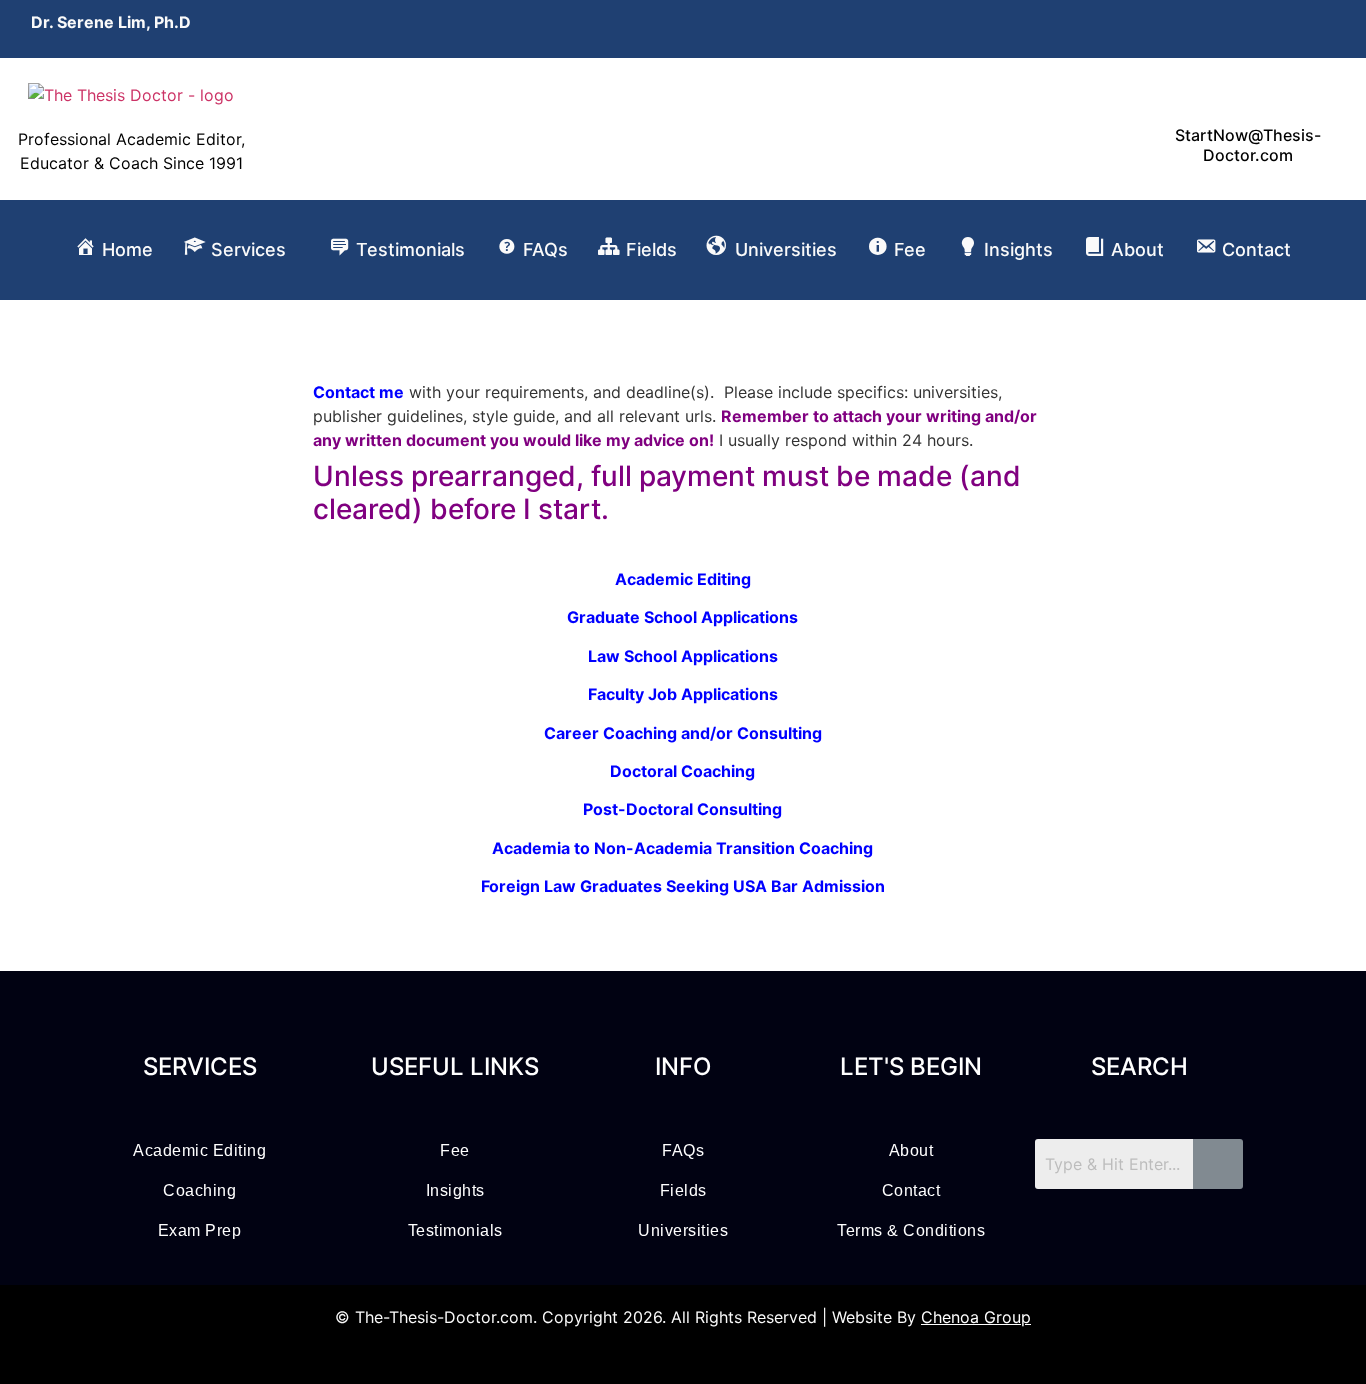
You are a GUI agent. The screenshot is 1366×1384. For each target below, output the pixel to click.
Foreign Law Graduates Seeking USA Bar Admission (683, 886)
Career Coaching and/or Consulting (683, 733)
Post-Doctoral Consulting (682, 809)
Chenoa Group (976, 1317)
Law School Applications (683, 656)
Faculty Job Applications (683, 694)
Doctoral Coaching (682, 771)
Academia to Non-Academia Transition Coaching (682, 848)
